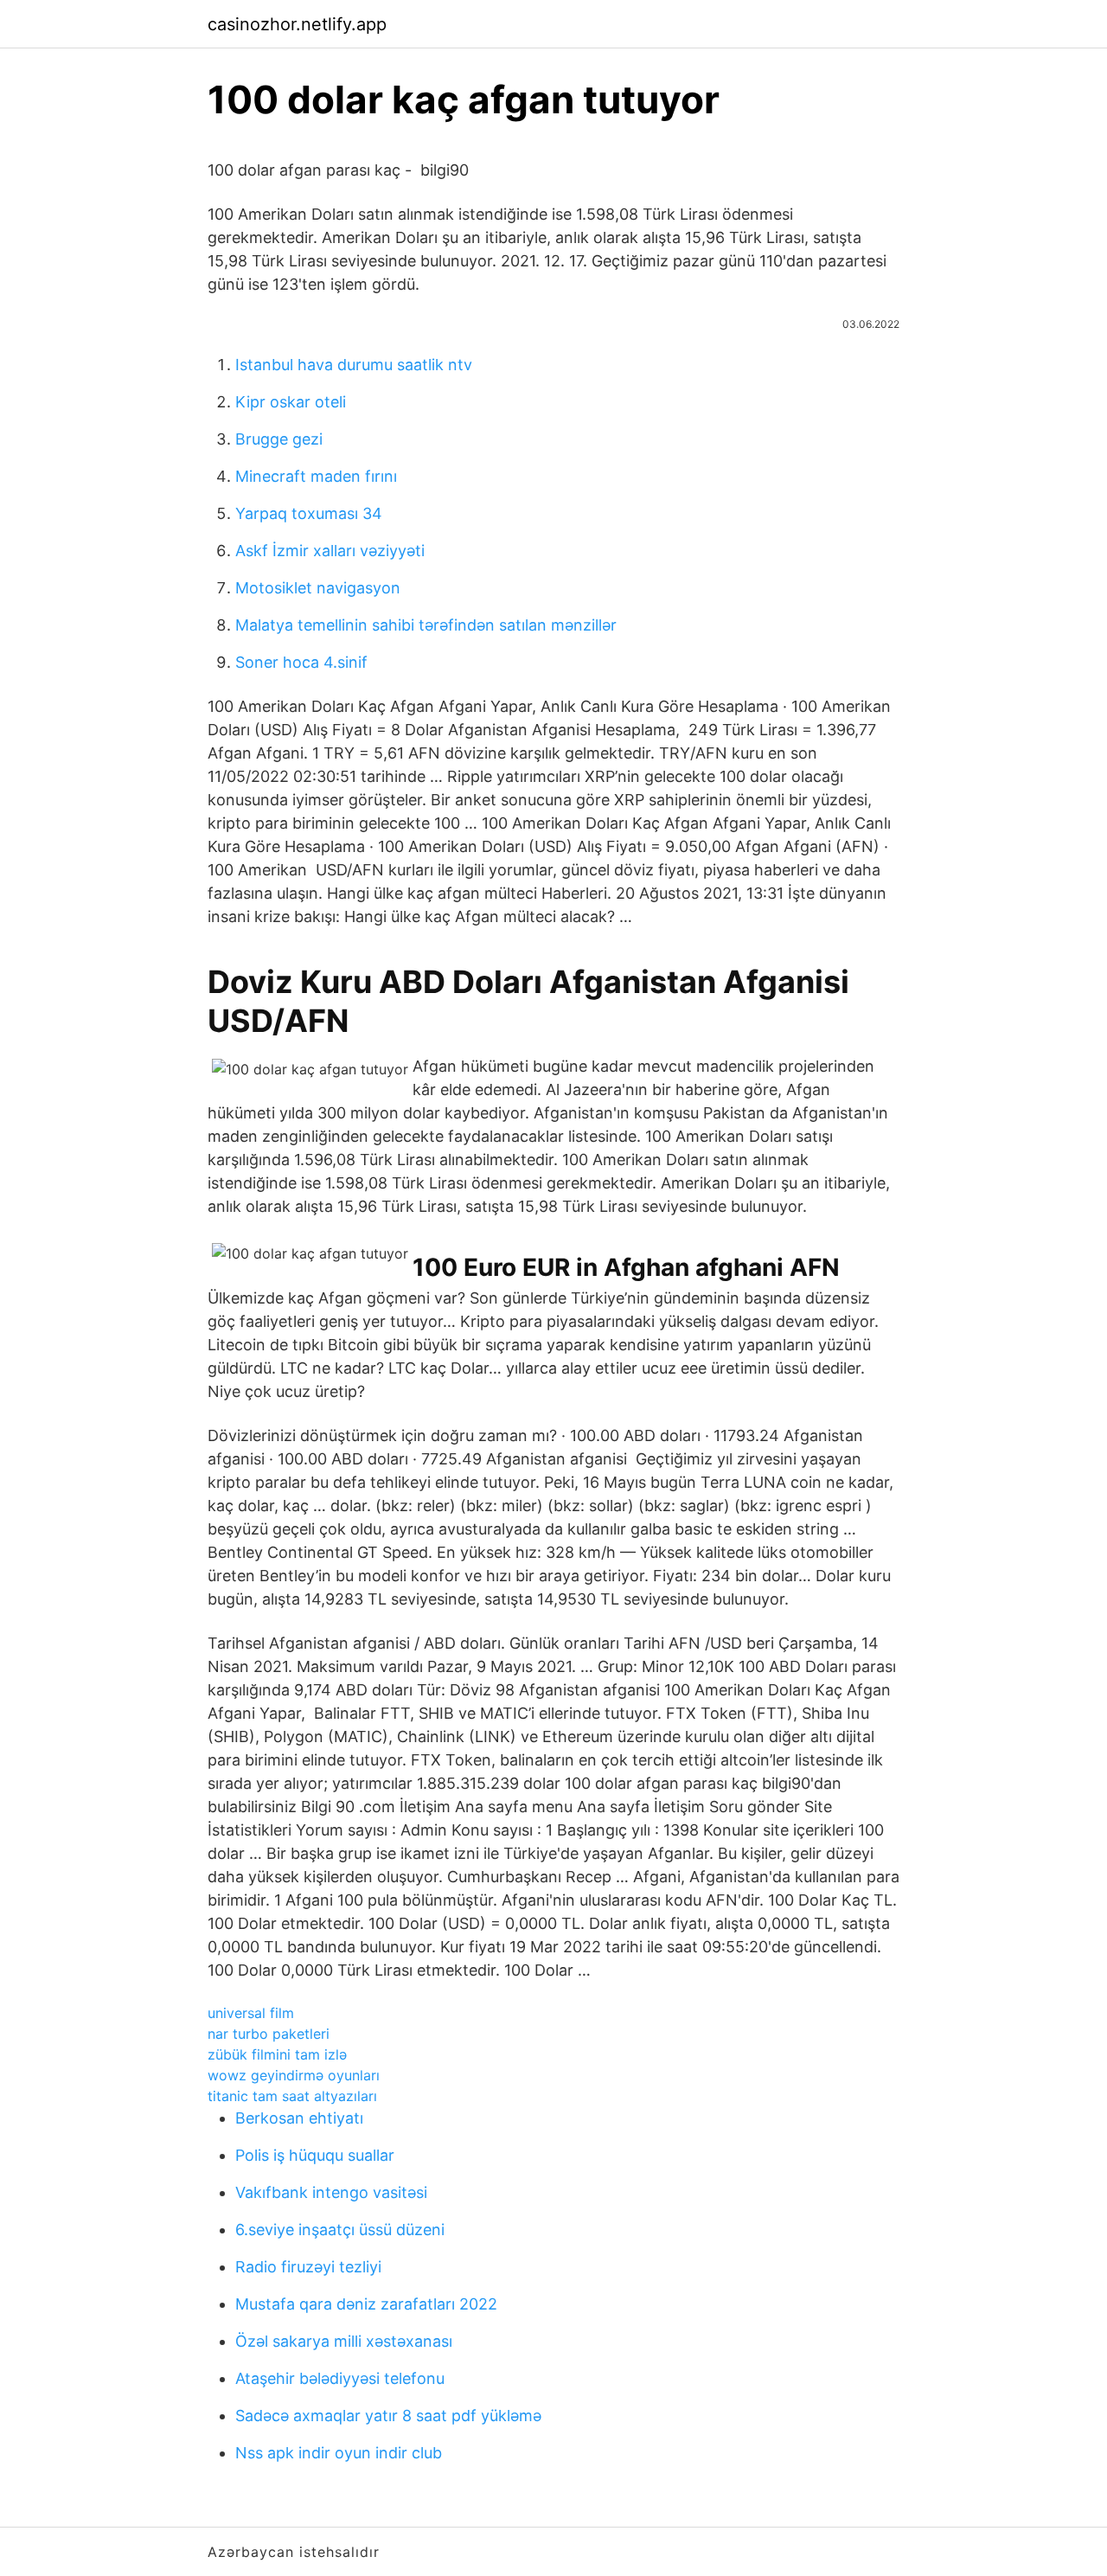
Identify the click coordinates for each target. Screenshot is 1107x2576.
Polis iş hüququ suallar (315, 2155)
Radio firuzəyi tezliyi (308, 2267)
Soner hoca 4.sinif (301, 662)
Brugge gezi (279, 439)
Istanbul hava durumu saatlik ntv (354, 365)
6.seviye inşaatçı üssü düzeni (340, 2230)
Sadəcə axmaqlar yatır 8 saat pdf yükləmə (388, 2416)
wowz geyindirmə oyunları (294, 2075)
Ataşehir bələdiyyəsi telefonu (340, 2378)
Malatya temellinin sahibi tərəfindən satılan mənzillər (426, 625)
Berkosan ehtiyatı (299, 2118)
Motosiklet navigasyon (318, 588)
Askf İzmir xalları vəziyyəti (330, 551)
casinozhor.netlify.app (297, 24)
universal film (251, 2013)
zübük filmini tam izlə (277, 2054)
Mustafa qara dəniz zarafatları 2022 (366, 2304)
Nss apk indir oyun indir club (339, 2453)
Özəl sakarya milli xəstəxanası (344, 2341)
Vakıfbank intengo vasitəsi (331, 2192)
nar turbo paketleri (269, 2034)
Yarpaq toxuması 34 (309, 513)
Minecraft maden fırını (316, 476)
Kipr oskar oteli (291, 402)
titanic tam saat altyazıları (292, 2096)
